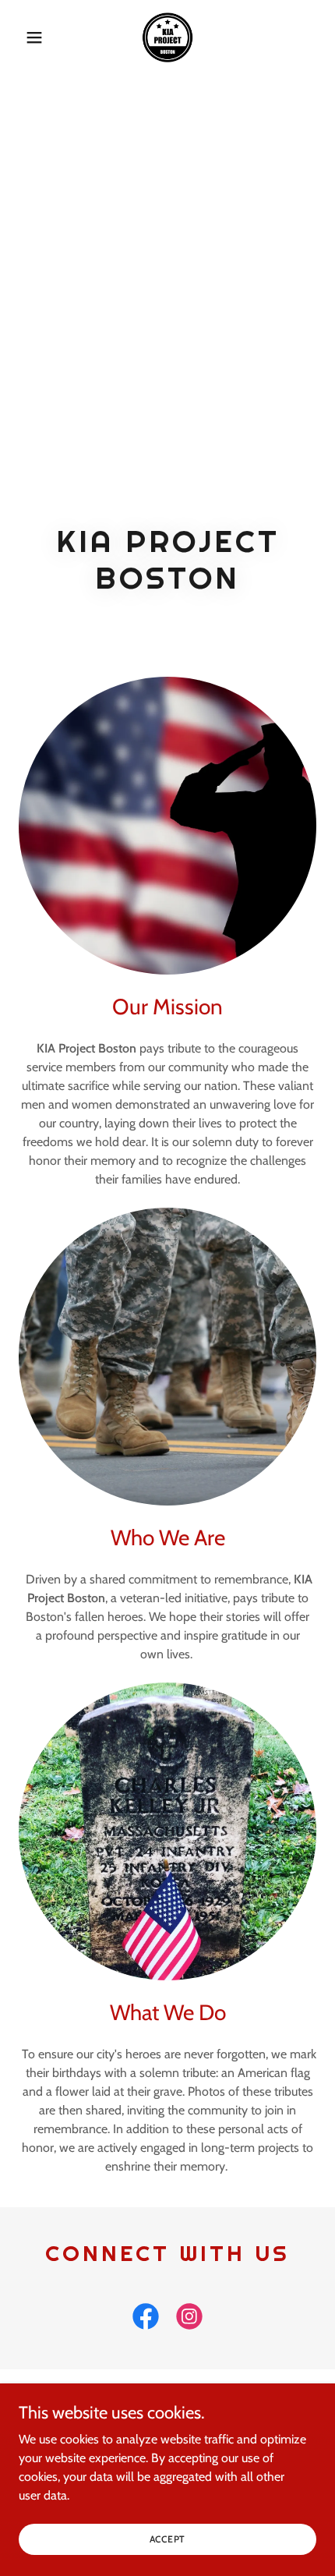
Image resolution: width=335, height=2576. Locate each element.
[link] (167, 37)
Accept (168, 2539)
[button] (41, 37)
